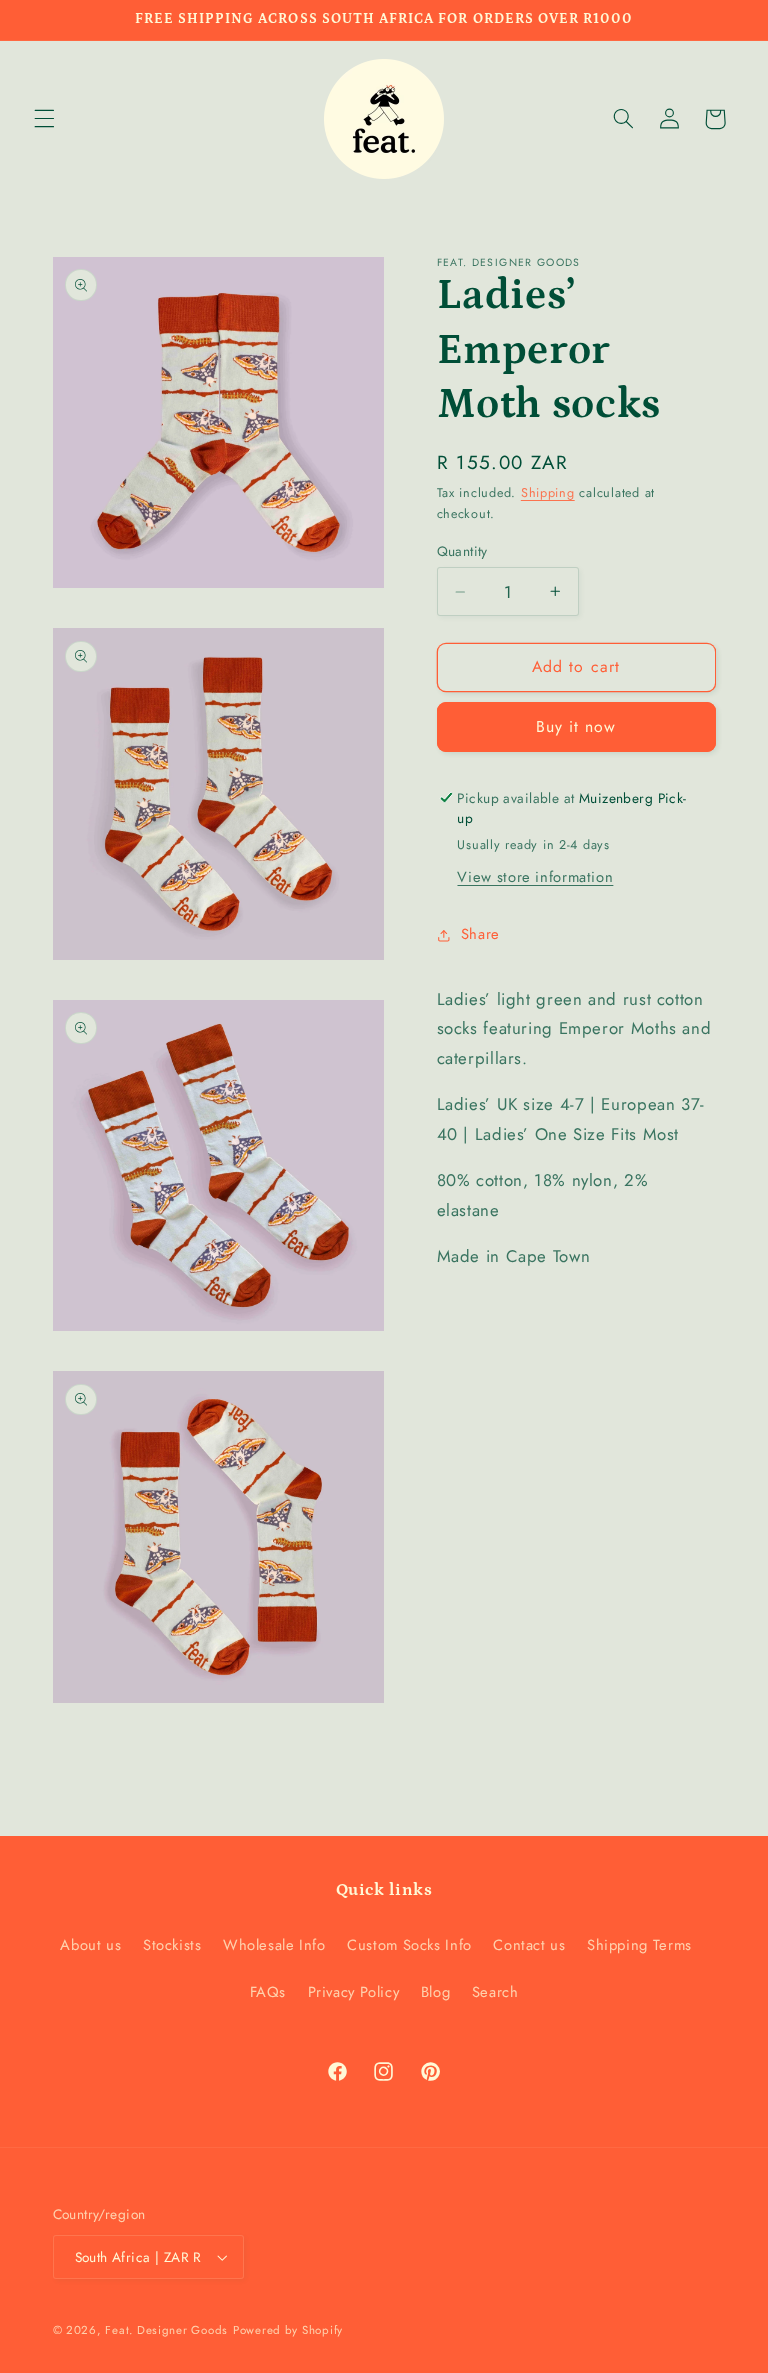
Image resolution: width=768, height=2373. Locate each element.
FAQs (268, 1992)
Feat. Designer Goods (166, 2330)
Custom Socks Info (409, 1945)
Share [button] (480, 934)
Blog (436, 1992)
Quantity (462, 551)
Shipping (548, 493)
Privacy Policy (354, 1992)
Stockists (172, 1945)
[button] (44, 119)
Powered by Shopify (288, 2330)
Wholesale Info (274, 1945)
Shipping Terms (639, 1945)
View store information (535, 877)
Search (495, 1992)
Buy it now (576, 726)
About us (90, 1945)
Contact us (529, 1945)
